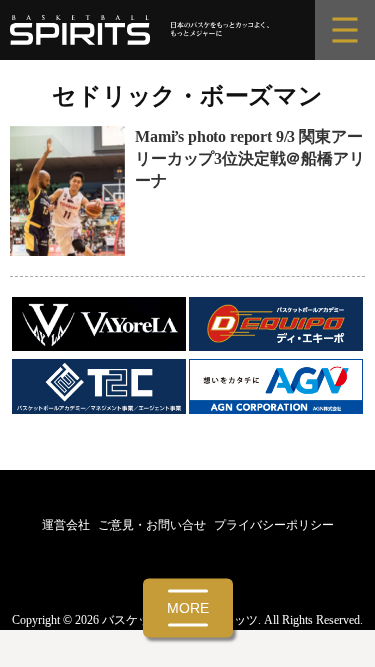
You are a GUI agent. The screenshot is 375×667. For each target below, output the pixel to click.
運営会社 (66, 525)
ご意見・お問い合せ (152, 525)
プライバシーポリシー (274, 525)
